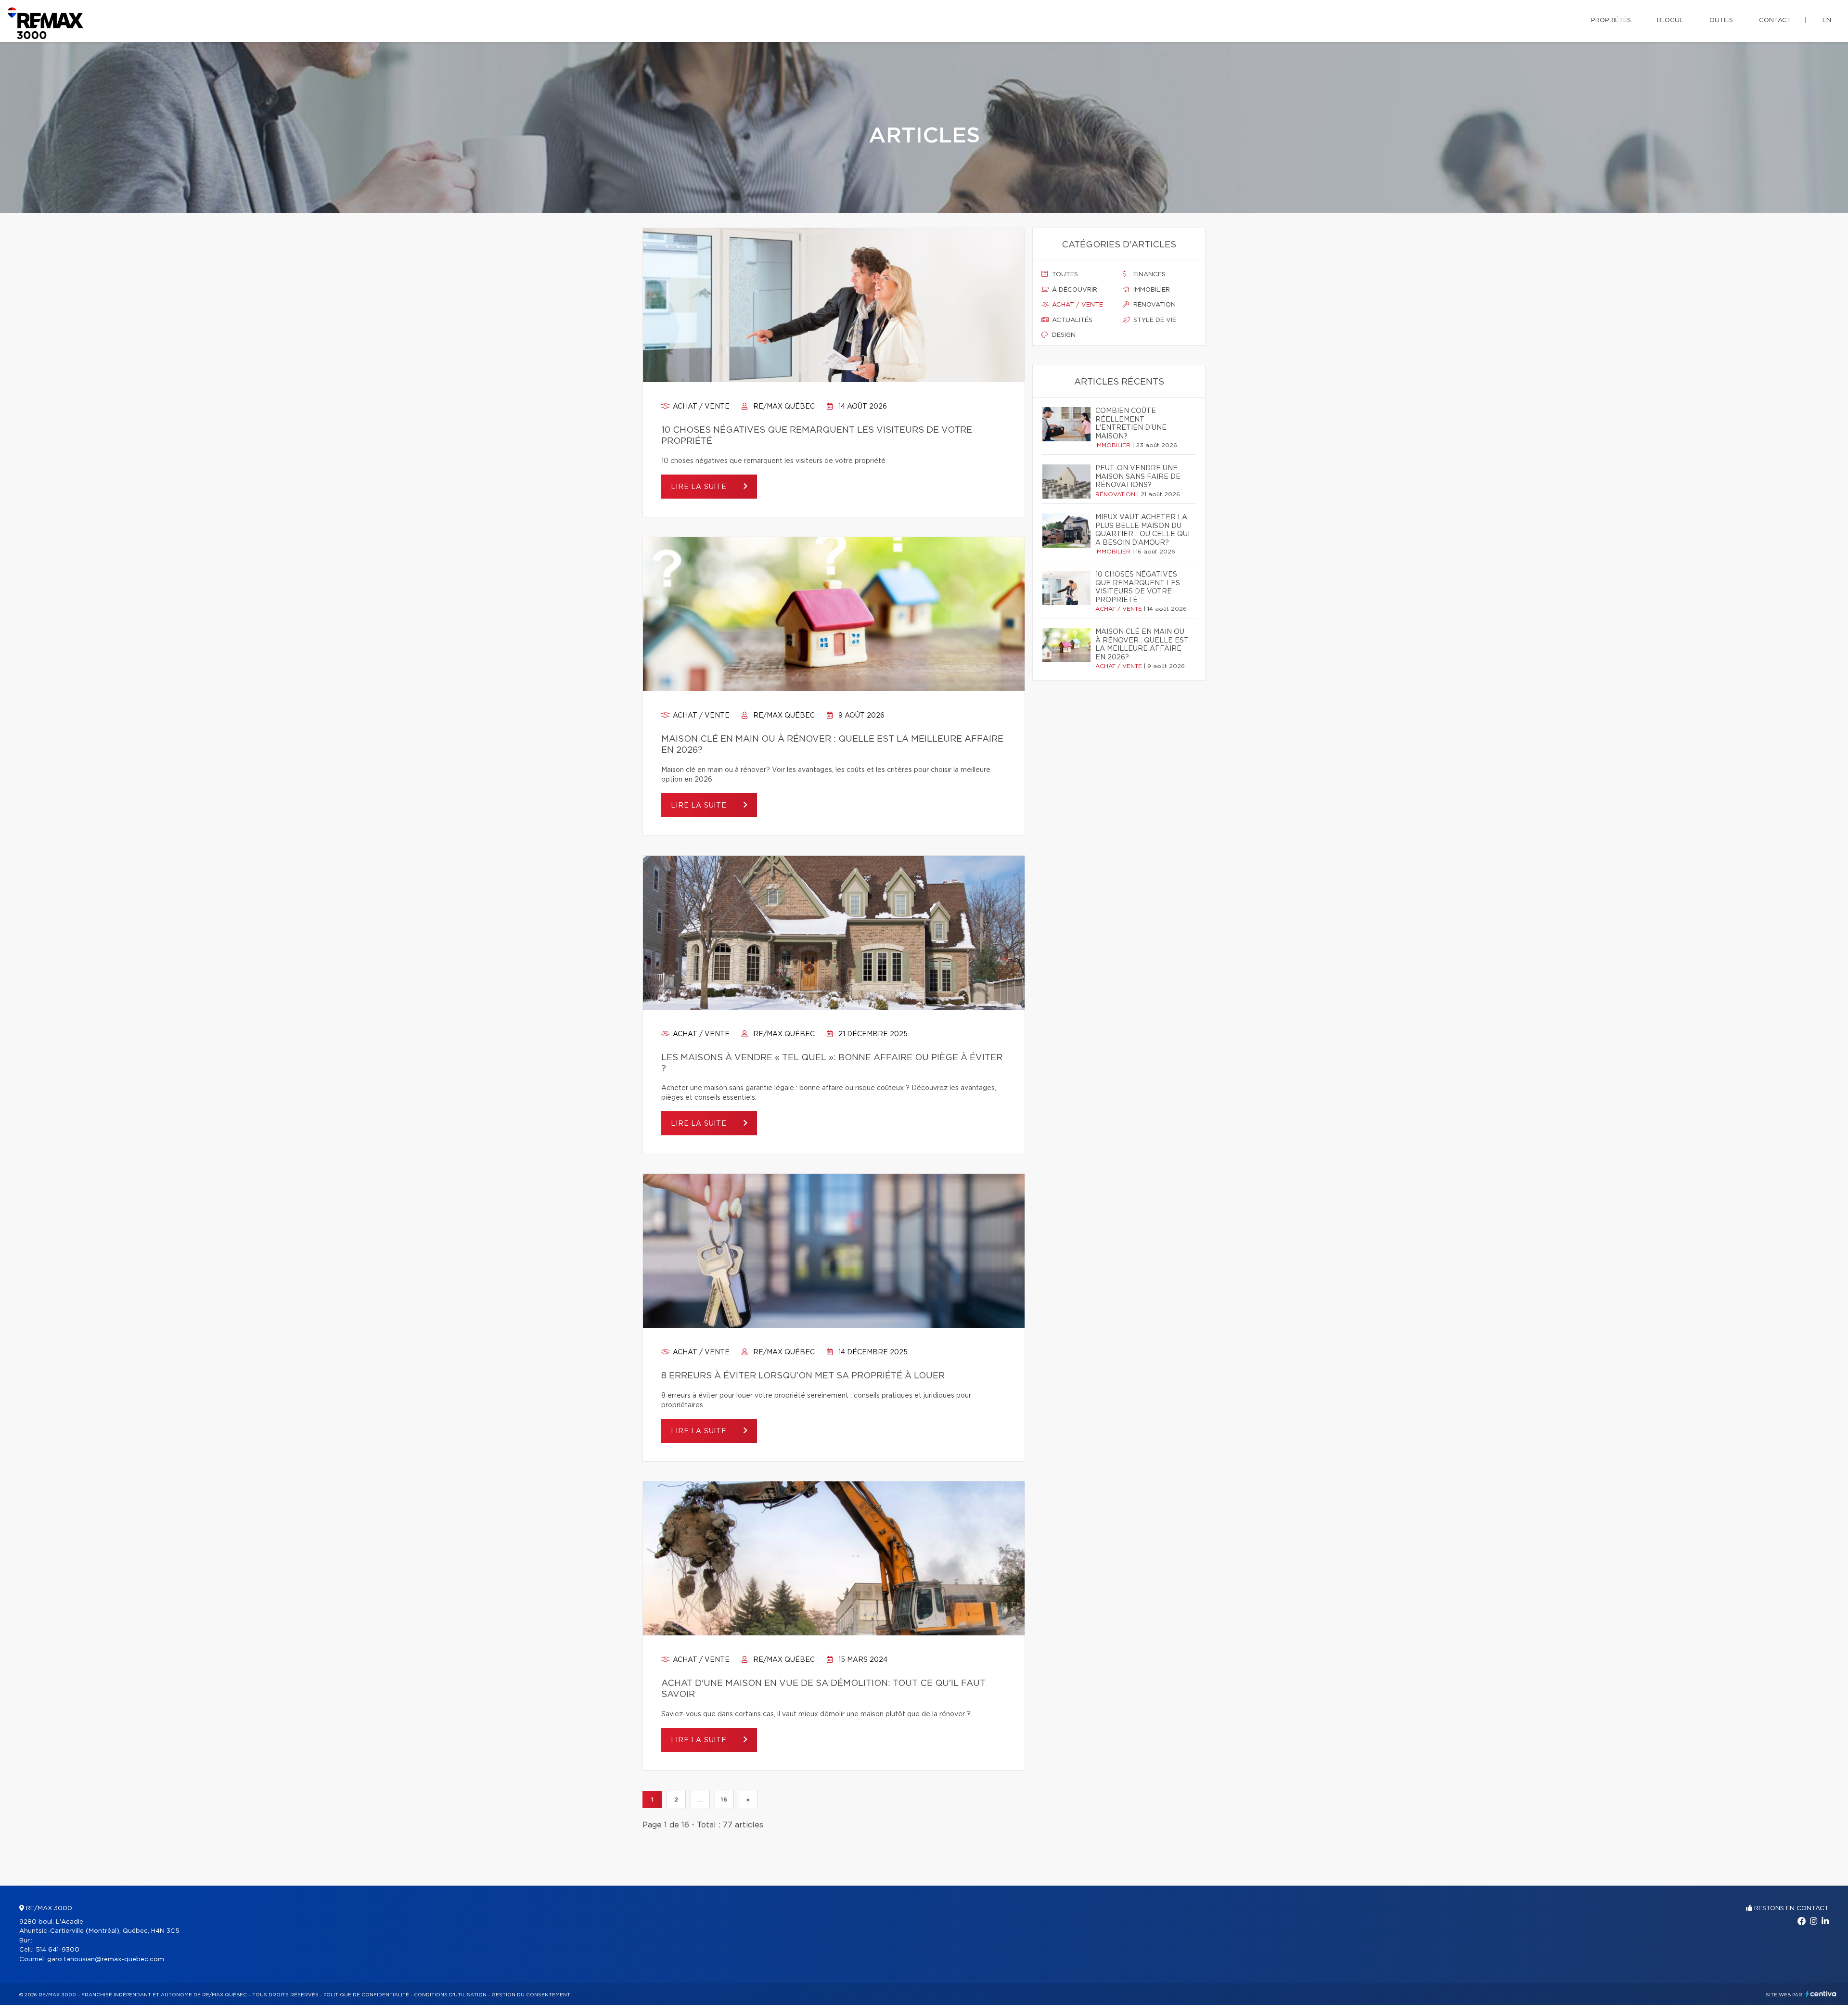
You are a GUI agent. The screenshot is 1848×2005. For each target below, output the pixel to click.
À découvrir (1074, 290)
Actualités (1071, 320)
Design (1063, 335)
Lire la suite (700, 487)
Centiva (1821, 1994)
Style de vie (1154, 320)
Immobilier (1151, 290)
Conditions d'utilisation (450, 1995)
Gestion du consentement (531, 1995)
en (1827, 20)
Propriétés (1611, 20)
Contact (1775, 20)
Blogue (1670, 20)
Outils (1721, 20)
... (700, 1799)
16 (724, 1799)
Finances (1149, 275)
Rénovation (1154, 305)
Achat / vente (700, 407)
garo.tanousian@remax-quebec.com (106, 1960)
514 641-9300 (58, 1950)
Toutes (1064, 275)
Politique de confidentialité (366, 1995)
